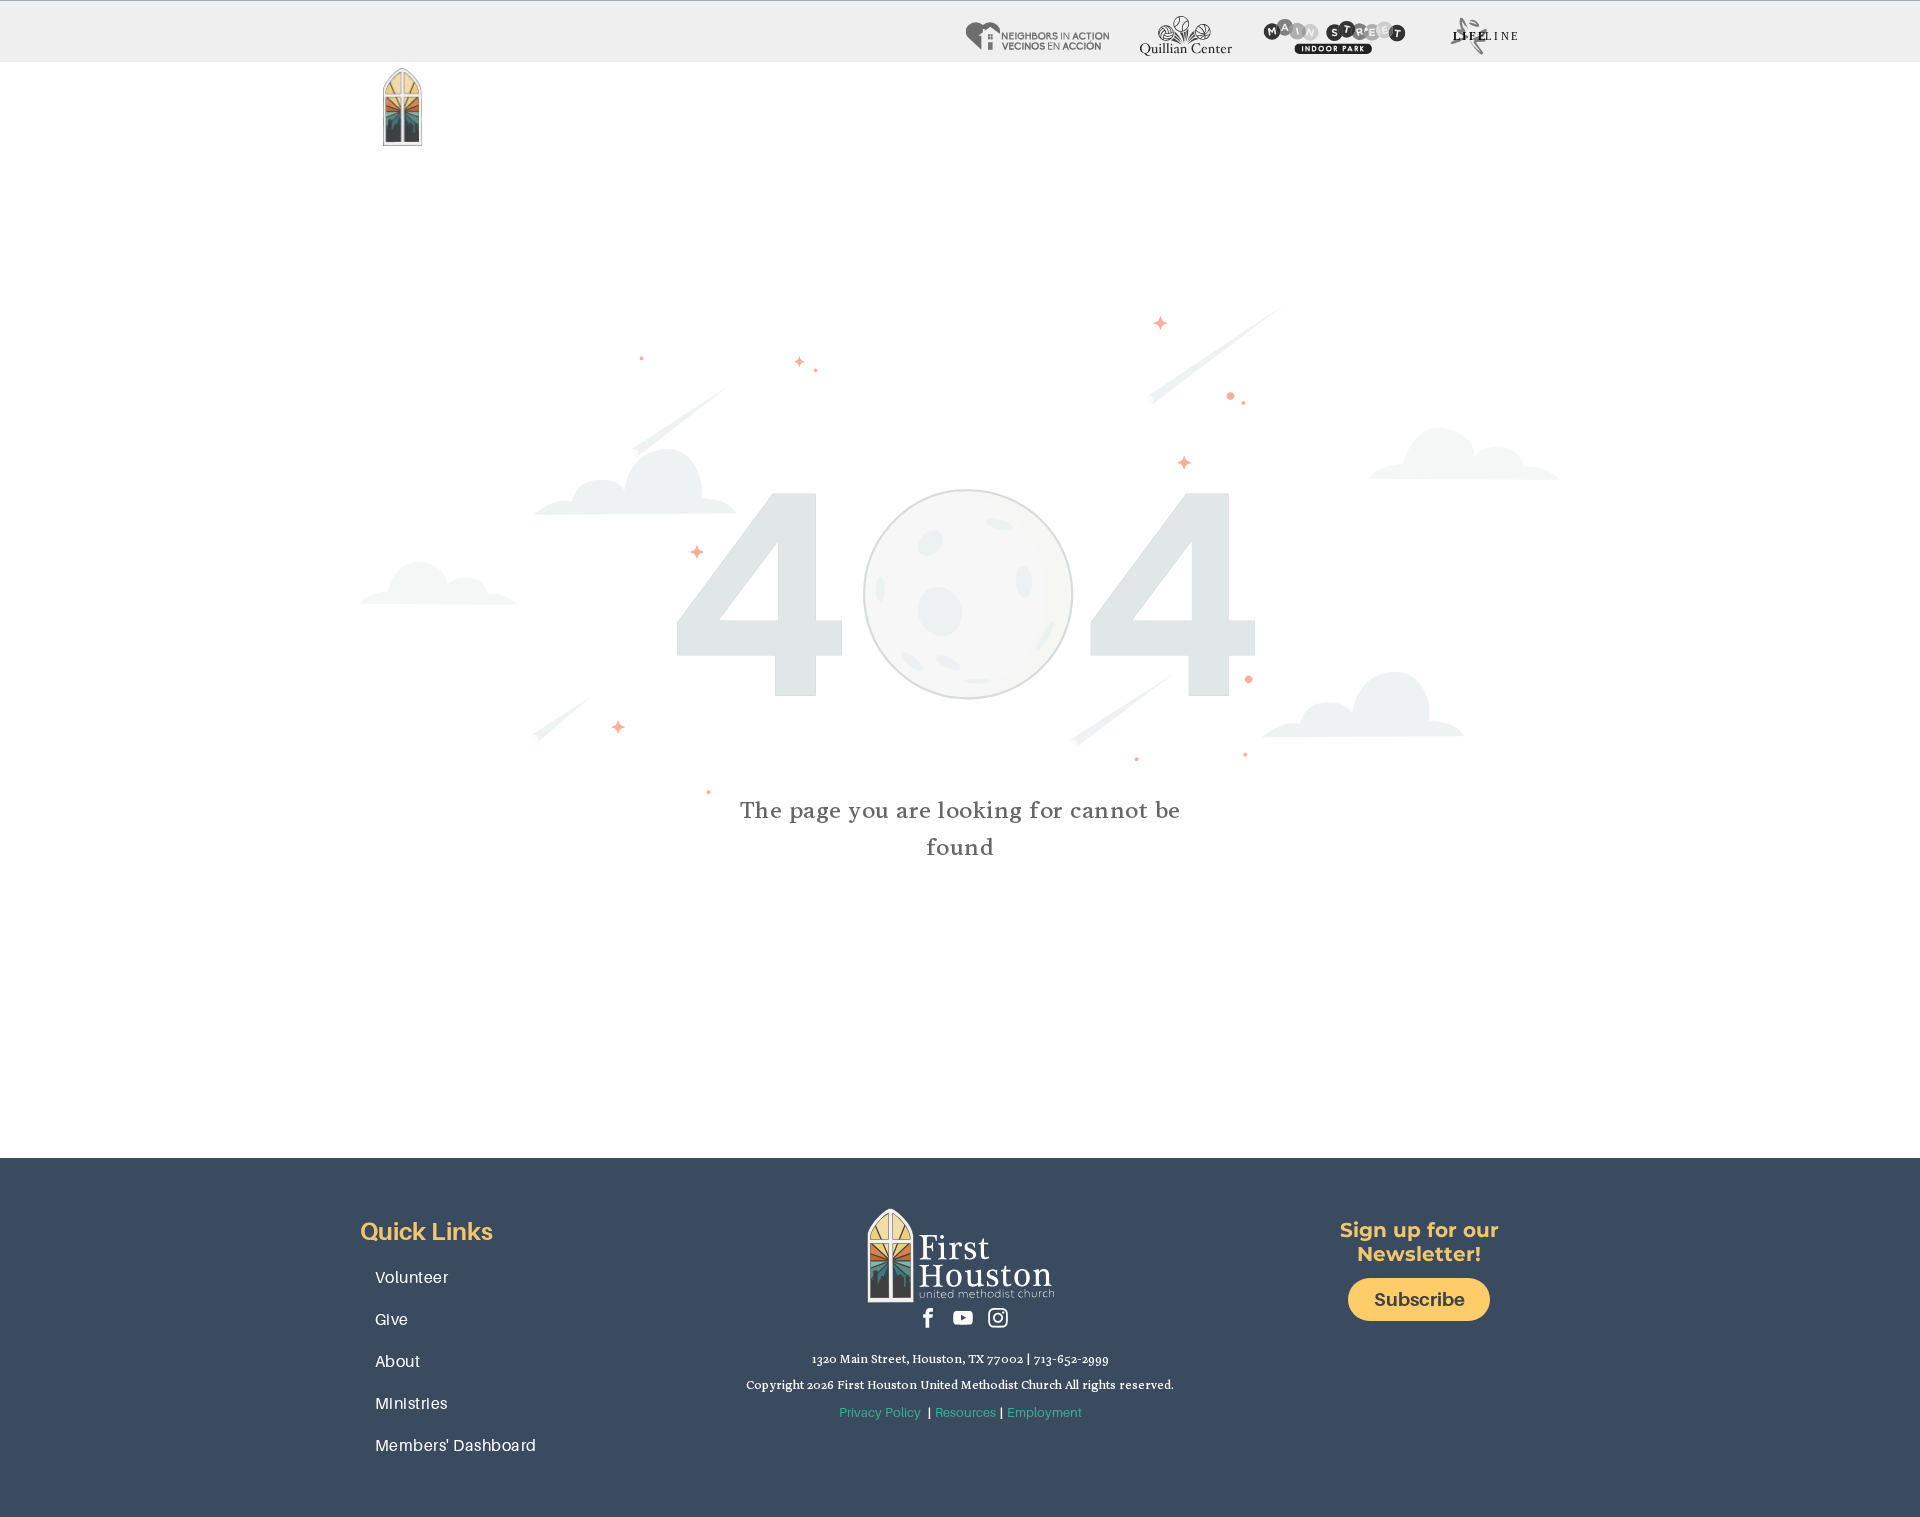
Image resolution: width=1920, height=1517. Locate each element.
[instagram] (998, 1320)
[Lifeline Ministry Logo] (1483, 36)
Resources (965, 1412)
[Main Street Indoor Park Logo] (1334, 36)
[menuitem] (630, 108)
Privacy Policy (880, 1412)
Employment (1044, 1412)
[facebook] (928, 1320)
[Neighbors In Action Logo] (1037, 36)
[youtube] (963, 1320)
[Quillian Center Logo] (1186, 36)
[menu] (1876, 76)
